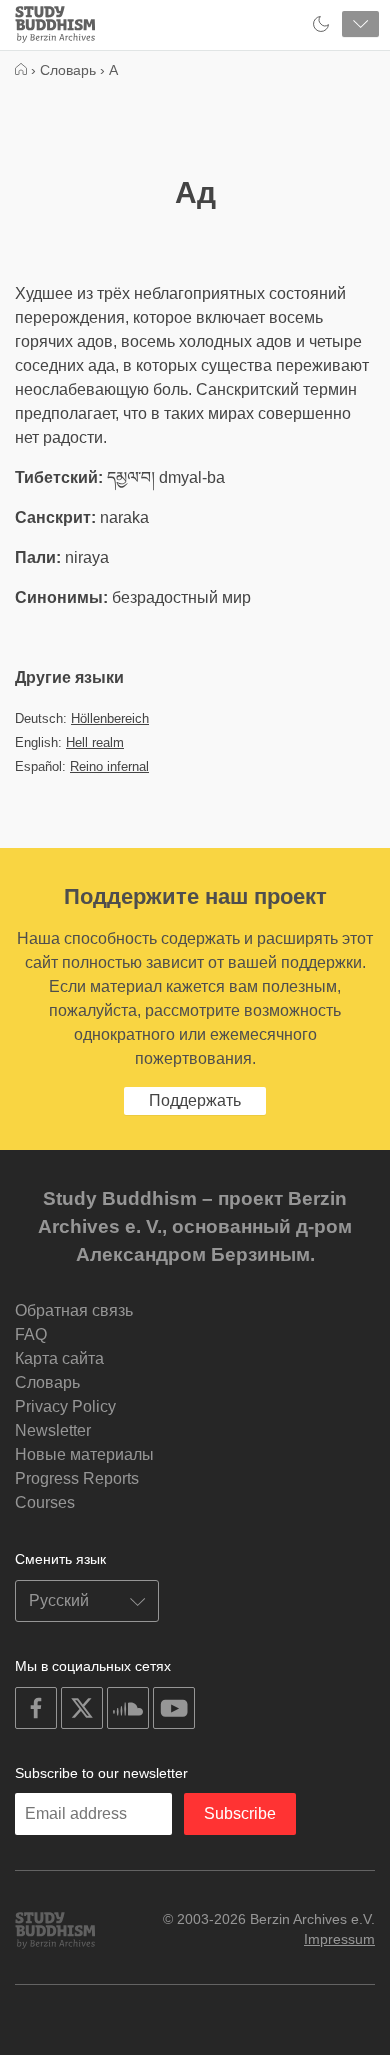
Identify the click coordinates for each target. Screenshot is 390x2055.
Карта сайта (59, 1358)
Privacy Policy (65, 1406)
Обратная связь (74, 1310)
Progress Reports (77, 1478)
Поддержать (195, 1100)
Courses (45, 1502)
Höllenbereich (110, 718)
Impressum (339, 1939)
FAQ (31, 1334)
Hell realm (95, 742)
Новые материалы (84, 1454)
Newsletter (53, 1430)
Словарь (47, 1382)
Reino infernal (109, 766)
